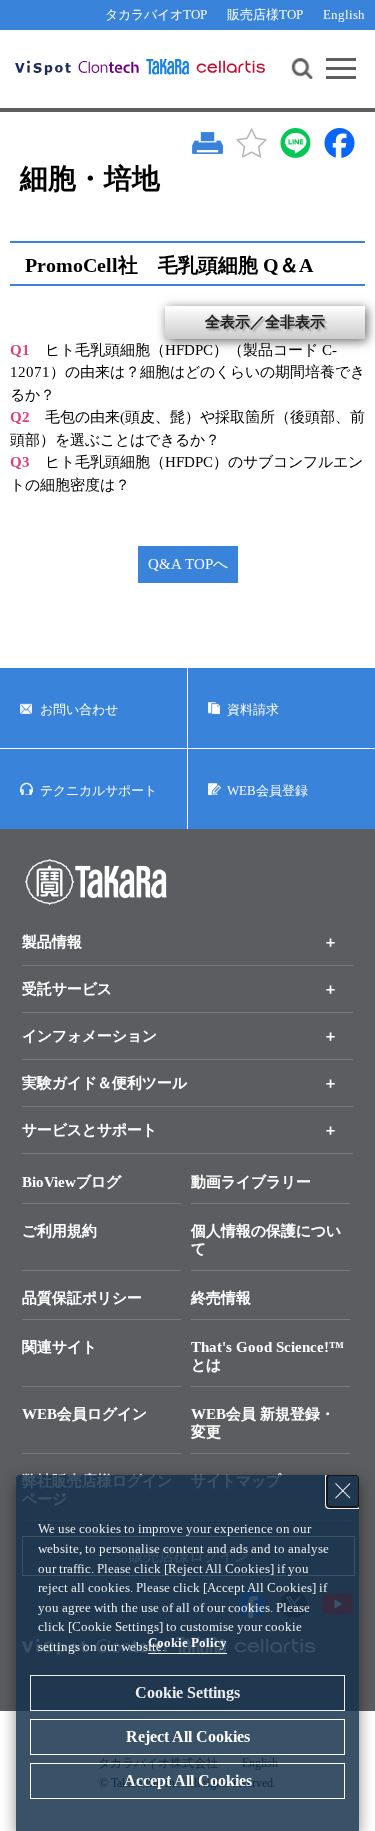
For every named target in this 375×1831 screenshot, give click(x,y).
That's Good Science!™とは (267, 1356)
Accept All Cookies (188, 1780)
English (344, 14)
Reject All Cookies (188, 1736)
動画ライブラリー (251, 1182)
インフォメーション (89, 1036)
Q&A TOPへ (188, 564)
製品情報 (52, 942)
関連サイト (59, 1347)
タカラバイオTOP (156, 14)
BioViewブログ (71, 1182)
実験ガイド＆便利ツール (104, 1083)
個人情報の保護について (266, 1240)
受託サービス (67, 989)
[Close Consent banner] (343, 1491)
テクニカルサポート (98, 790)
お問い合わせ (79, 709)
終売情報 (221, 1298)
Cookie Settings (187, 1692)
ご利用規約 (59, 1231)
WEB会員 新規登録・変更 (263, 1423)
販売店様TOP (265, 14)
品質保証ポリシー (82, 1298)
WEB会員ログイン (84, 1414)
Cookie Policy (187, 1642)
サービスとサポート (89, 1130)
